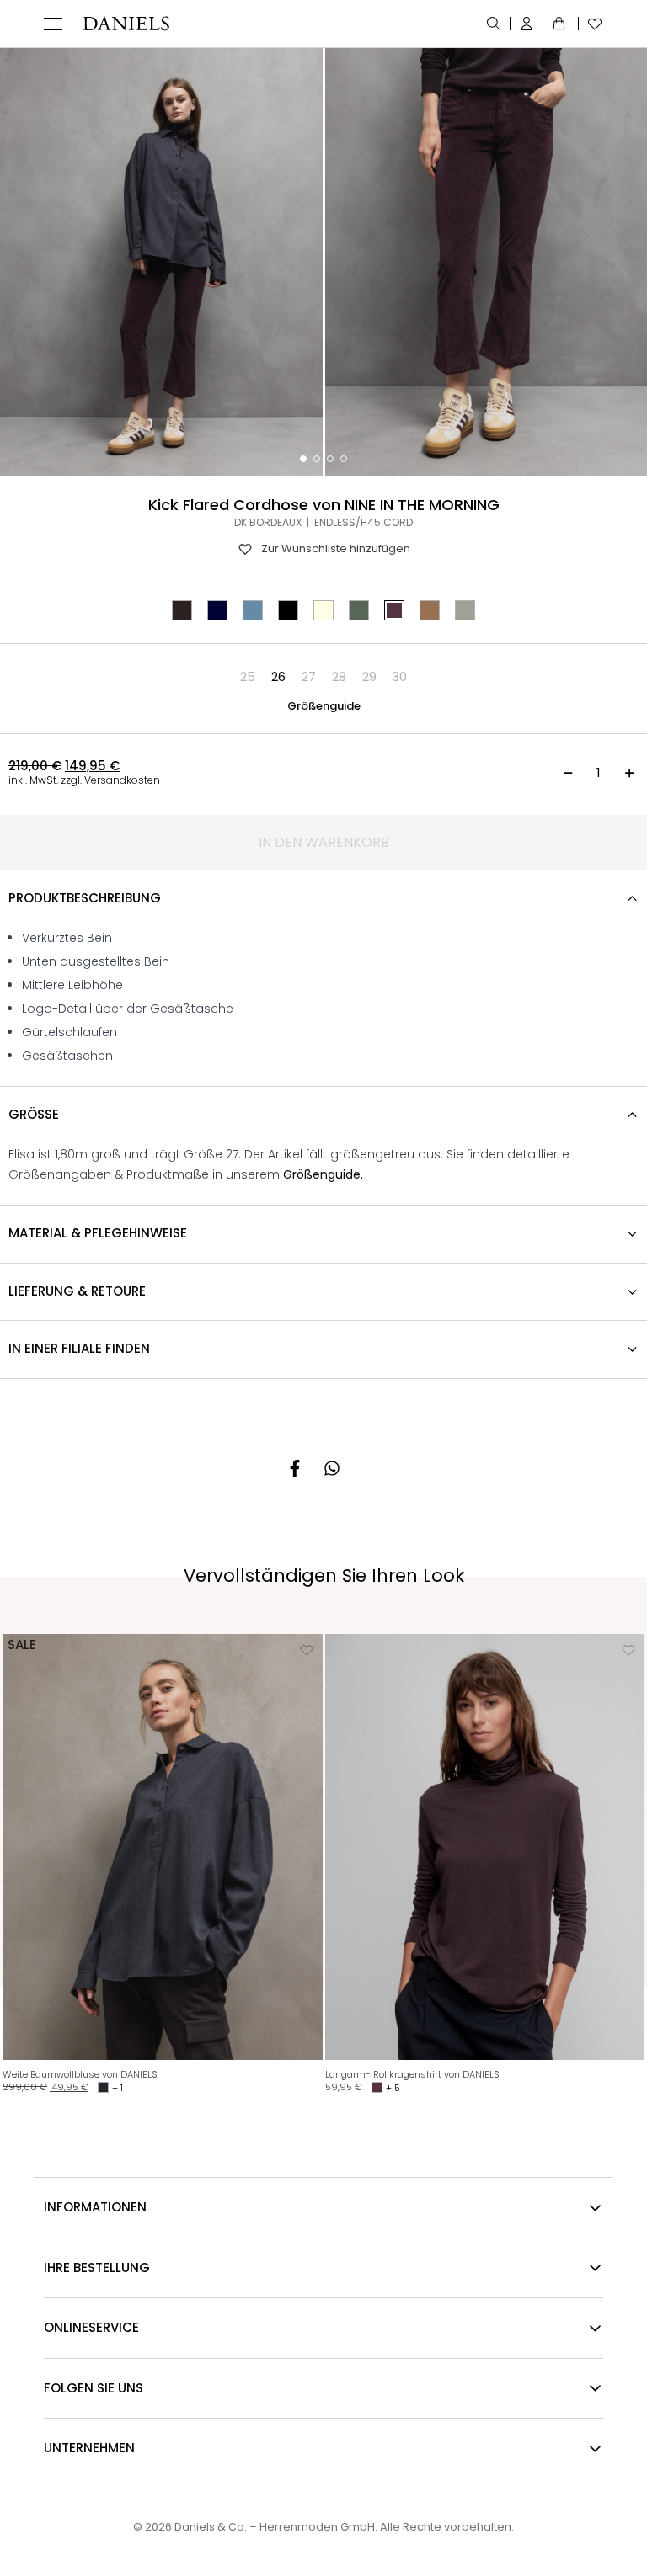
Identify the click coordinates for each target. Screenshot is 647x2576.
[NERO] (288, 610)
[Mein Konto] (527, 24)
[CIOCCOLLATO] (182, 610)
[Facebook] (295, 1468)
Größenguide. (323, 1174)
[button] (248, 677)
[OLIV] (359, 610)
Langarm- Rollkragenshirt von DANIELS (412, 2074)
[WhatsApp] (332, 1468)
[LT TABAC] (430, 610)
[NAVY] (217, 610)
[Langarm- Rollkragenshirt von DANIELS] (485, 1847)
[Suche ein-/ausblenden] (494, 24)
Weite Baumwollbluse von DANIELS (80, 2074)
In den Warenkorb (324, 842)
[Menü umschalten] (53, 24)
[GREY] (465, 610)
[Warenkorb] (561, 24)
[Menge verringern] (568, 773)
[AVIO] (253, 610)
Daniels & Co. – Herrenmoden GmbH (275, 2527)
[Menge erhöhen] (629, 773)
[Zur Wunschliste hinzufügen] (307, 1650)
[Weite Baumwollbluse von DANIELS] (163, 1847)
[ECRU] (323, 610)
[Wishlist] (591, 24)
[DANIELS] (126, 24)
